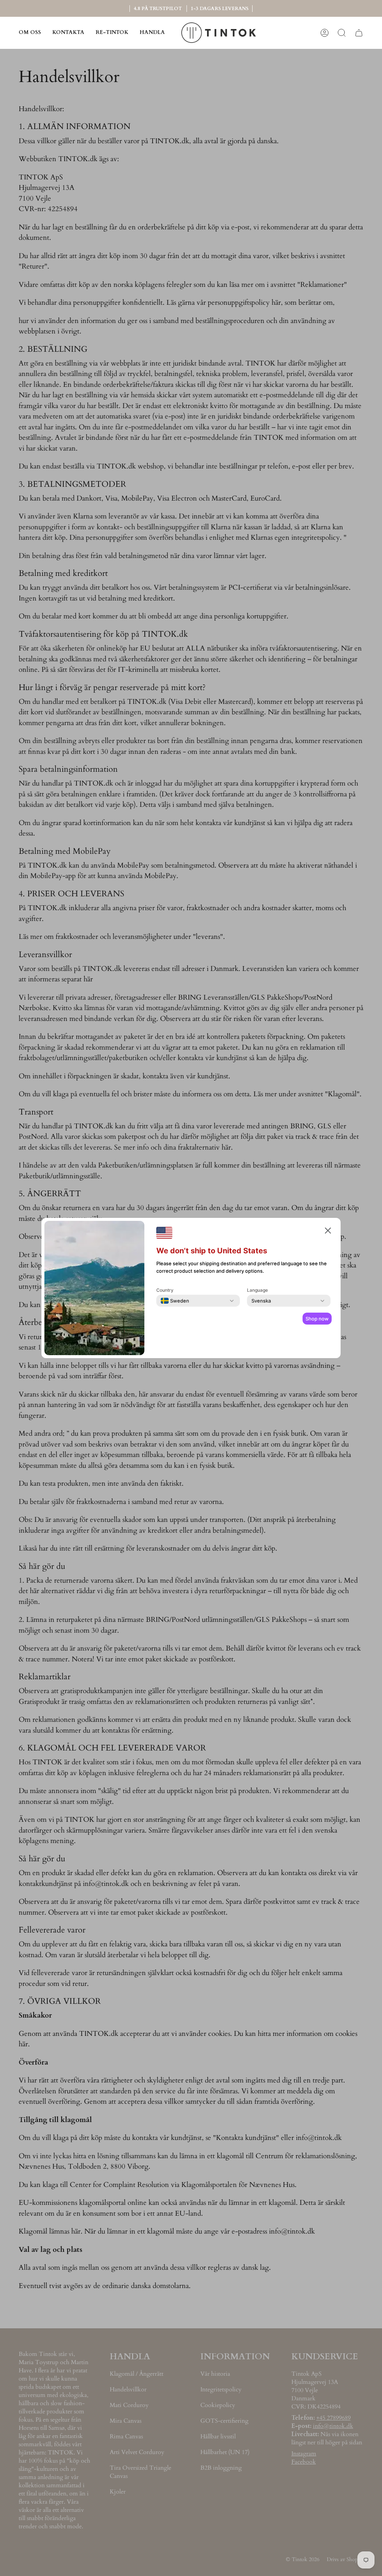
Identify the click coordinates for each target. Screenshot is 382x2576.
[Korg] (359, 33)
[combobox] (175, 1301)
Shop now (317, 1319)
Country (165, 1290)
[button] (152, 33)
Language (257, 1290)
